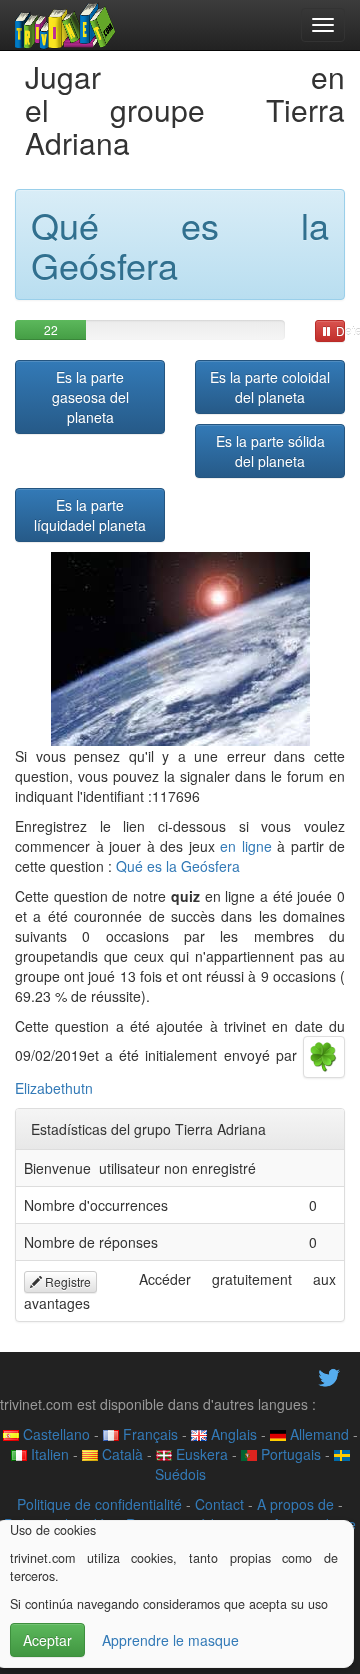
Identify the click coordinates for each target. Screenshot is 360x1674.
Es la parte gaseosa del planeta (90, 397)
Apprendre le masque (170, 1640)
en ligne (246, 846)
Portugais (289, 1454)
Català (120, 1454)
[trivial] (65, 25)
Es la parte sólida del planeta (270, 451)
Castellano (54, 1434)
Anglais (232, 1434)
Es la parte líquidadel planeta (90, 515)
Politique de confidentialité (99, 1504)
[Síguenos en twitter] (329, 1375)
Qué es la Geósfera (178, 866)
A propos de (295, 1504)
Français (148, 1434)
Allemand (317, 1434)
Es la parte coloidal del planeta (270, 387)
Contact (219, 1504)
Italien (48, 1454)
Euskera (200, 1454)
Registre (66, 1281)
